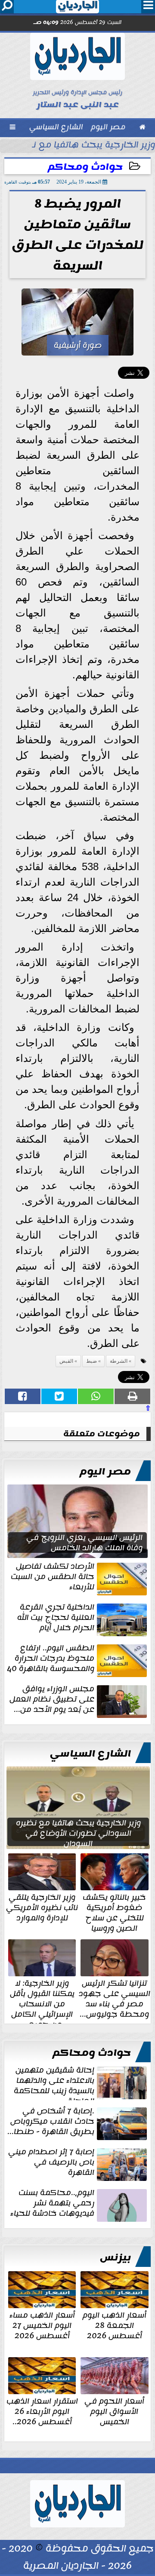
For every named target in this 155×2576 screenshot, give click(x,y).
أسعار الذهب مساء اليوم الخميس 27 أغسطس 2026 (42, 2325)
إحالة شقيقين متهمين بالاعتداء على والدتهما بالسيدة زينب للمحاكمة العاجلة (54, 2082)
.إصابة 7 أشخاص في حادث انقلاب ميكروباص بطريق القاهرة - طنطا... (51, 2122)
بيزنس (115, 2257)
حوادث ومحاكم (85, 167)
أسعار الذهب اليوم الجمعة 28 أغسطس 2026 (115, 2325)
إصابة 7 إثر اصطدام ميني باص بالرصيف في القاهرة (51, 2163)
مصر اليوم (105, 1472)
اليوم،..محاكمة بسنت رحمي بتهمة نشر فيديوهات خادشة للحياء (52, 2204)
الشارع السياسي (90, 1754)
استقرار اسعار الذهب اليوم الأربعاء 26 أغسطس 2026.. (42, 2410)
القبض (66, 1361)
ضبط (91, 1361)
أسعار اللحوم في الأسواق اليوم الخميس (114, 2410)
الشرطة (119, 1361)
